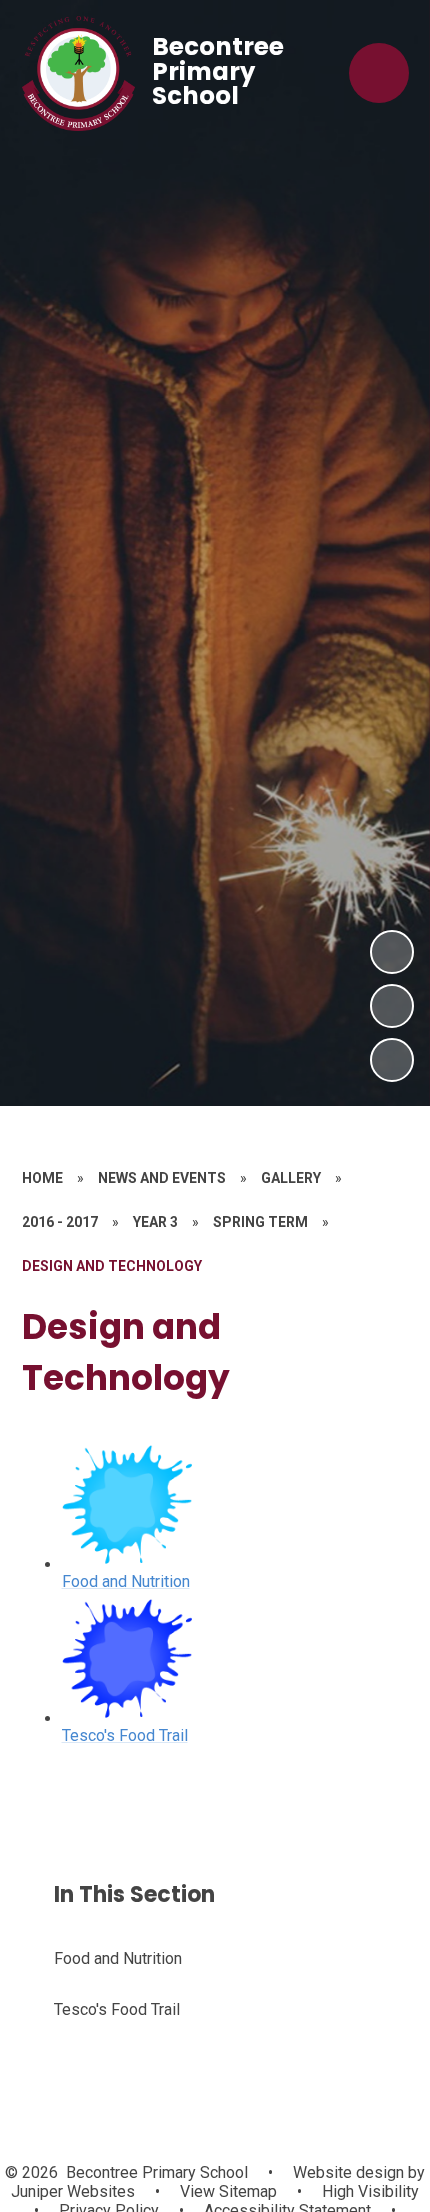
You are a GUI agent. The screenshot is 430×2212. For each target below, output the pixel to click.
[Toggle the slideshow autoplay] (392, 1060)
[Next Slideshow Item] (392, 952)
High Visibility (370, 2191)
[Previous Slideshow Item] (392, 1006)
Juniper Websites (73, 2191)
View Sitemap (228, 2191)
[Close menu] (379, 73)
